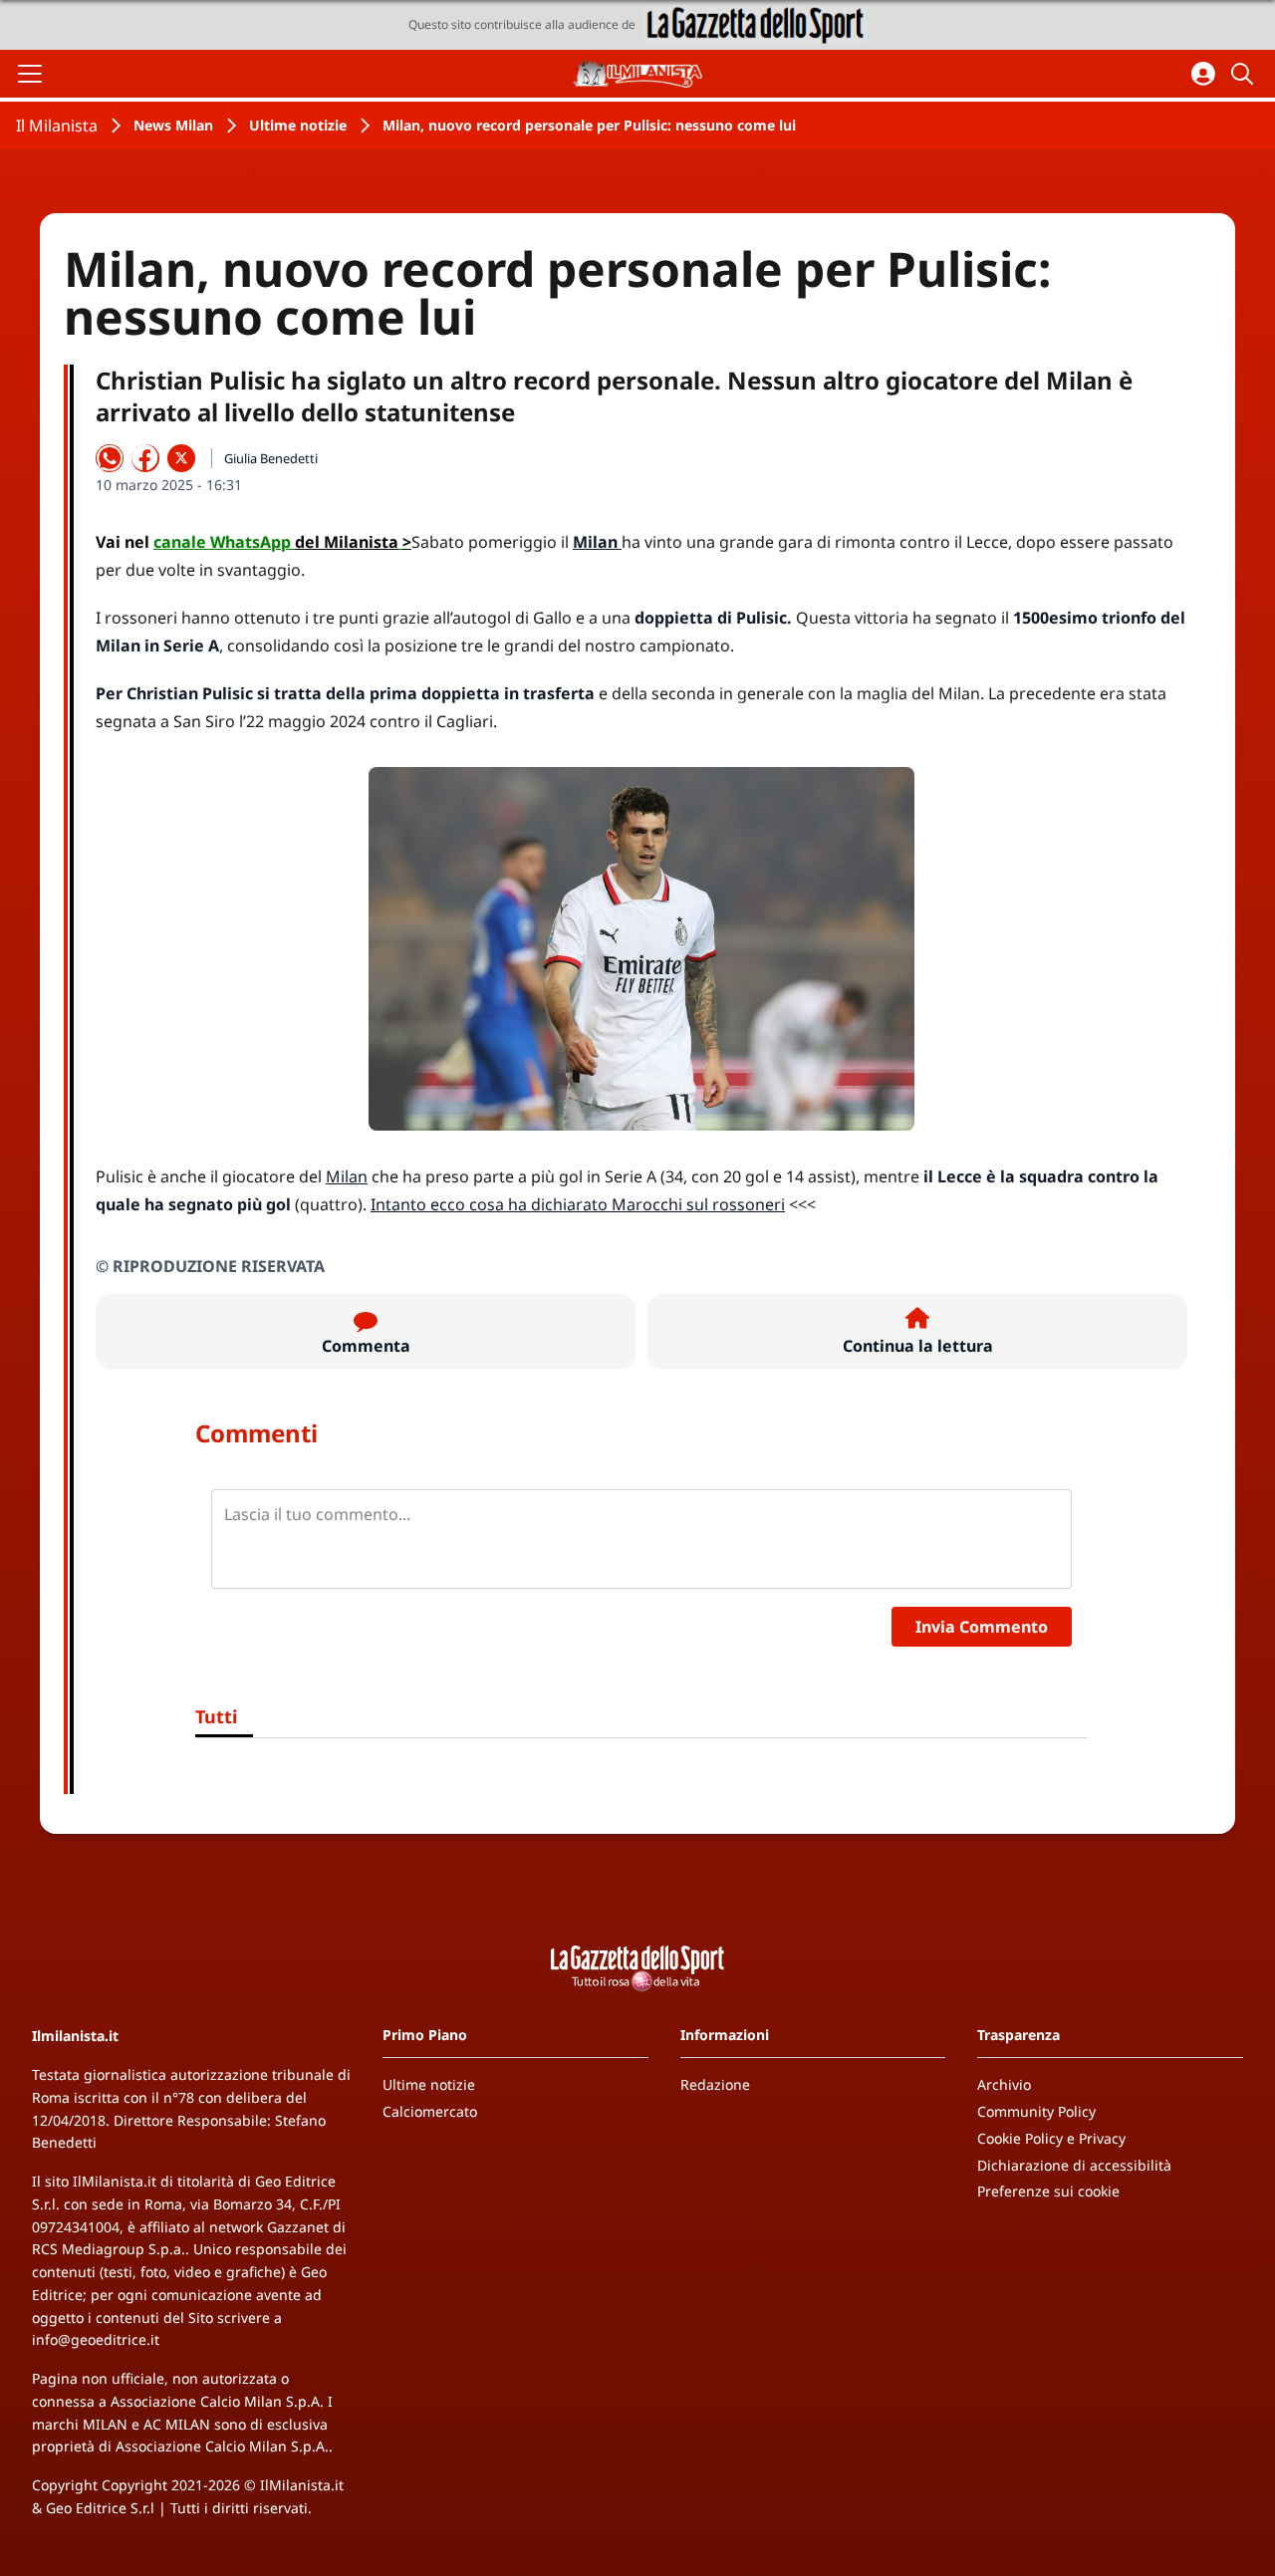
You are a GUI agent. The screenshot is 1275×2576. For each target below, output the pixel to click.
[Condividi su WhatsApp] (110, 458)
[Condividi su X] (181, 458)
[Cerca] (1245, 74)
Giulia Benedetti (271, 458)
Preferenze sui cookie (1048, 2191)
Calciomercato (430, 2111)
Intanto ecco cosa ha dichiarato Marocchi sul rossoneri (578, 1204)
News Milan (173, 125)
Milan (347, 1176)
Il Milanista (57, 126)
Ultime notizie (298, 125)
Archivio (1004, 2084)
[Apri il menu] (30, 74)
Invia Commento (982, 1627)
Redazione (715, 2084)
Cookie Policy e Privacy (1051, 2138)
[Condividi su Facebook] (145, 458)
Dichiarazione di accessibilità (1074, 2165)
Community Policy (1036, 2111)
